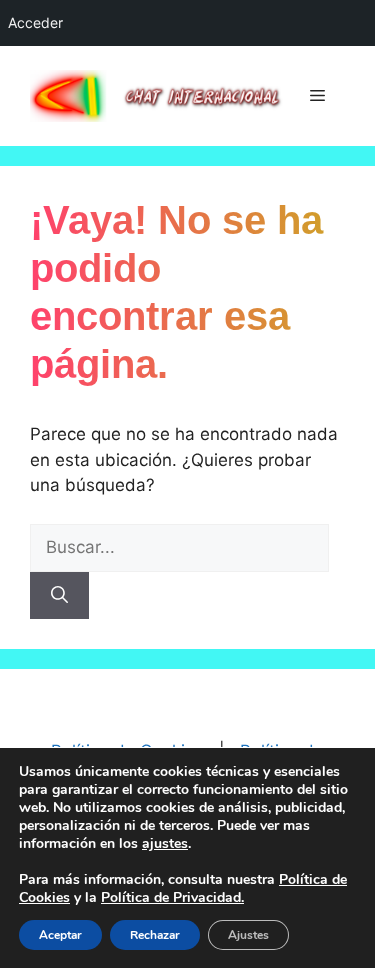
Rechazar (155, 935)
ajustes (165, 844)
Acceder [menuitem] (35, 22)
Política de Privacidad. (172, 897)
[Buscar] (59, 596)
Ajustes (248, 935)
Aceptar (60, 935)
